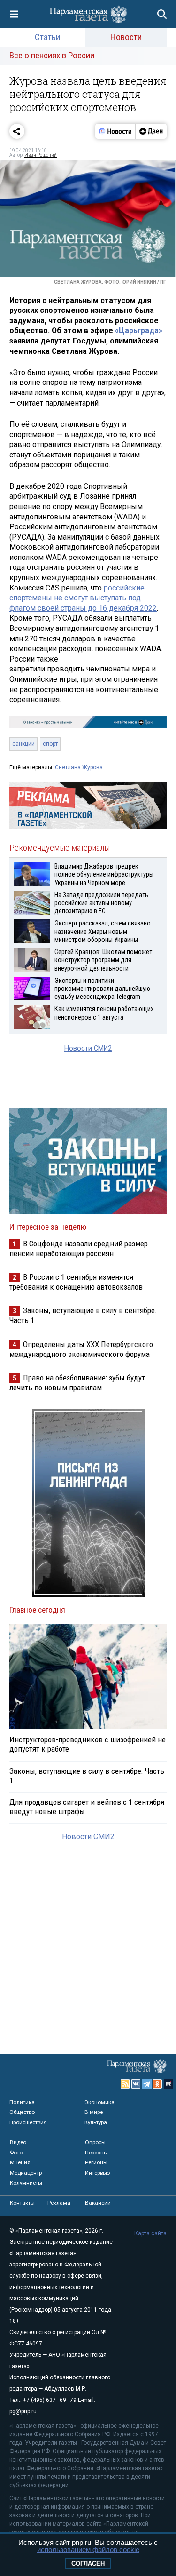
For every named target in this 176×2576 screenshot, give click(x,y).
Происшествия (28, 2122)
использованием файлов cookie (88, 2549)
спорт (50, 744)
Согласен (88, 2564)
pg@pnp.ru (23, 2411)
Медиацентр (26, 2173)
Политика (22, 2102)
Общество (22, 2112)
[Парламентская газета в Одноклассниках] (158, 2084)
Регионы (96, 2162)
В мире (94, 2112)
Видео (18, 2142)
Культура (96, 2122)
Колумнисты (26, 2183)
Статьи (47, 37)
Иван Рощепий (41, 155)
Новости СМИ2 (88, 1049)
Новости (126, 37)
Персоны (96, 2153)
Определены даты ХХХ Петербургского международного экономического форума (81, 1349)
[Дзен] (151, 131)
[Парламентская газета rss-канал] (125, 2084)
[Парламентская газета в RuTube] (168, 2084)
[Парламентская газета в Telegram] (147, 2084)
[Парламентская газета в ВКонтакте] (136, 2084)
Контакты (22, 2203)
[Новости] (115, 131)
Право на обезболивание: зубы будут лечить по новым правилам (77, 1383)
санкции (23, 744)
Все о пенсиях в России (52, 55)
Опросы (95, 2142)
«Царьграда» (139, 331)
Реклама (59, 2203)
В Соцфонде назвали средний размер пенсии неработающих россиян (79, 1248)
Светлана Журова (79, 767)
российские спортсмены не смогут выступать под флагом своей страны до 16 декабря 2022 (83, 598)
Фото (16, 2153)
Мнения (20, 2162)
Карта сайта (150, 2233)
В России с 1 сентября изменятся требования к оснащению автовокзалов (76, 1282)
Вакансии (98, 2203)
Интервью (97, 2173)
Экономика (99, 2102)
